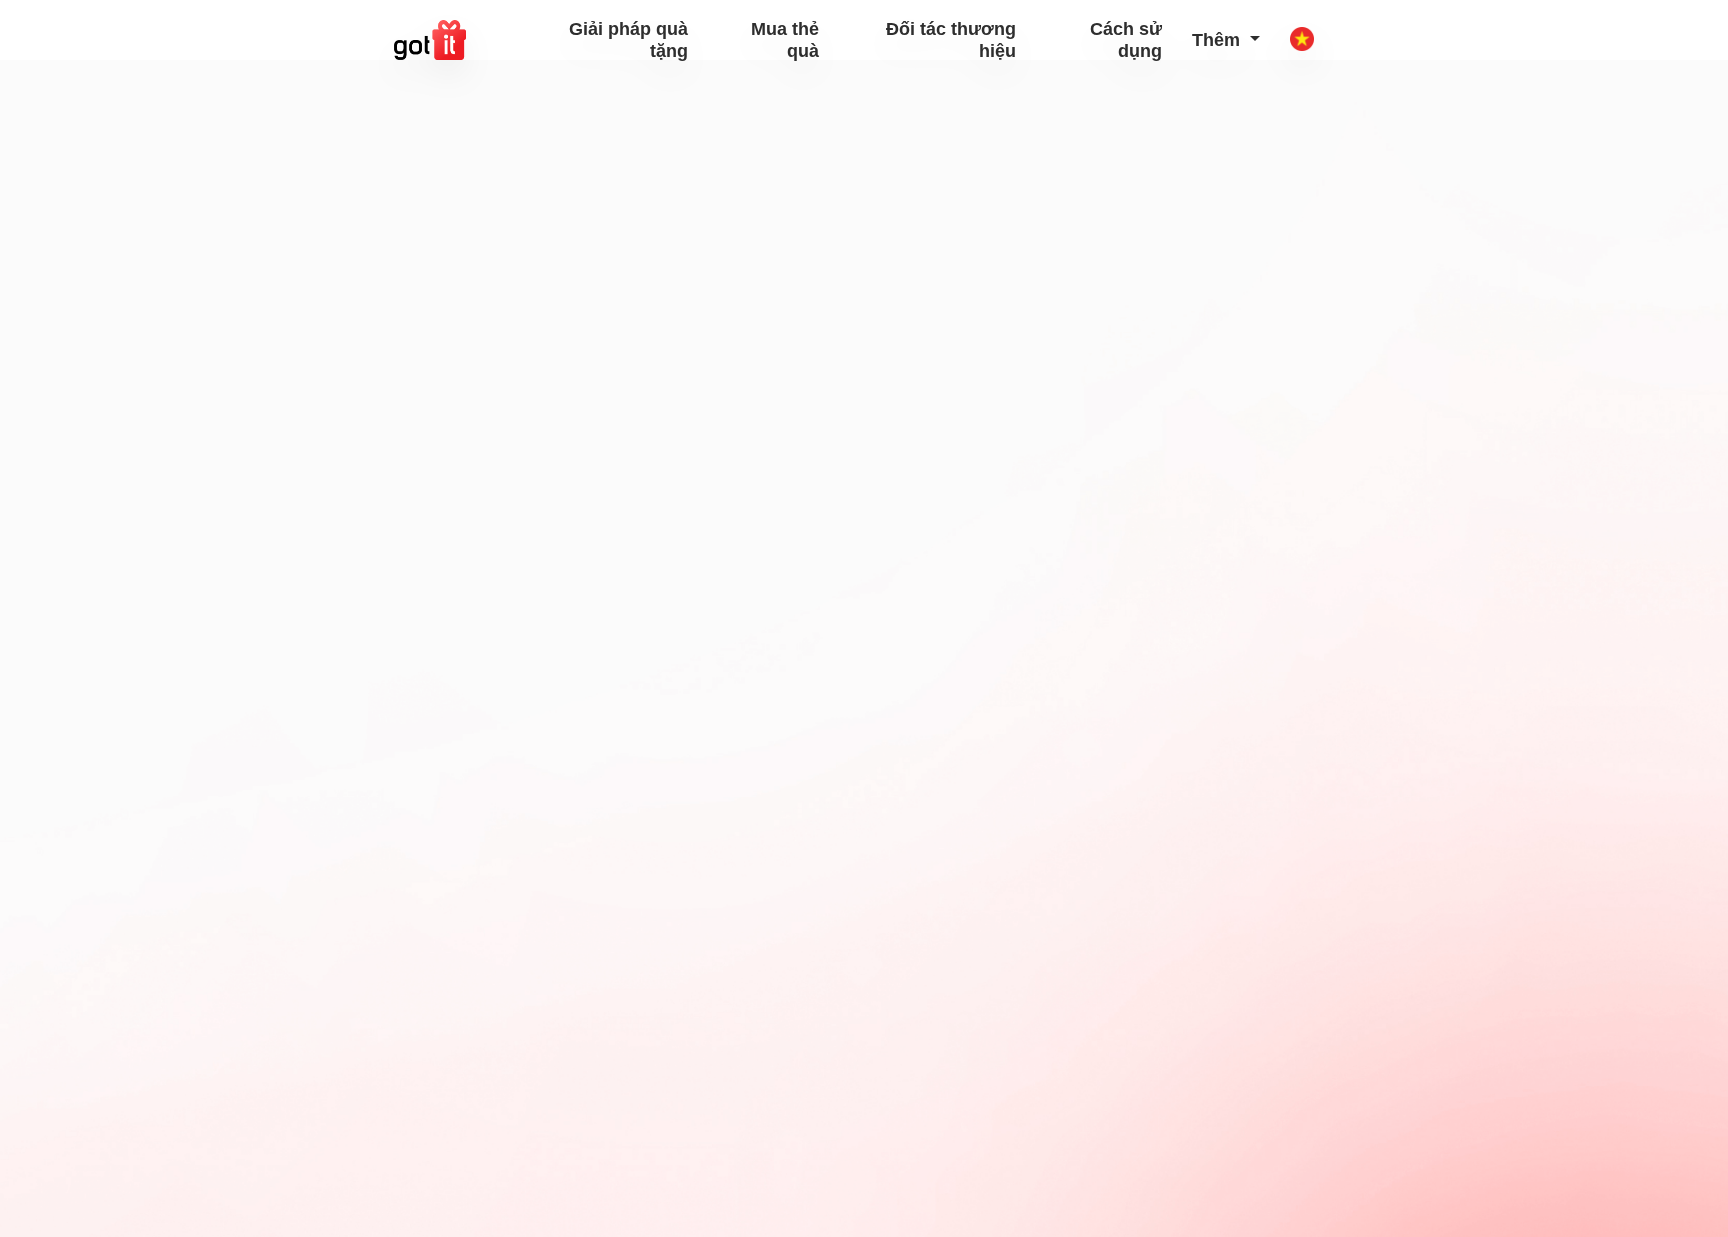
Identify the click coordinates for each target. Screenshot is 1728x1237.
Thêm (1218, 40)
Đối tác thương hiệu (950, 40)
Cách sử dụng (1126, 40)
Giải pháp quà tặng (628, 40)
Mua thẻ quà (785, 40)
